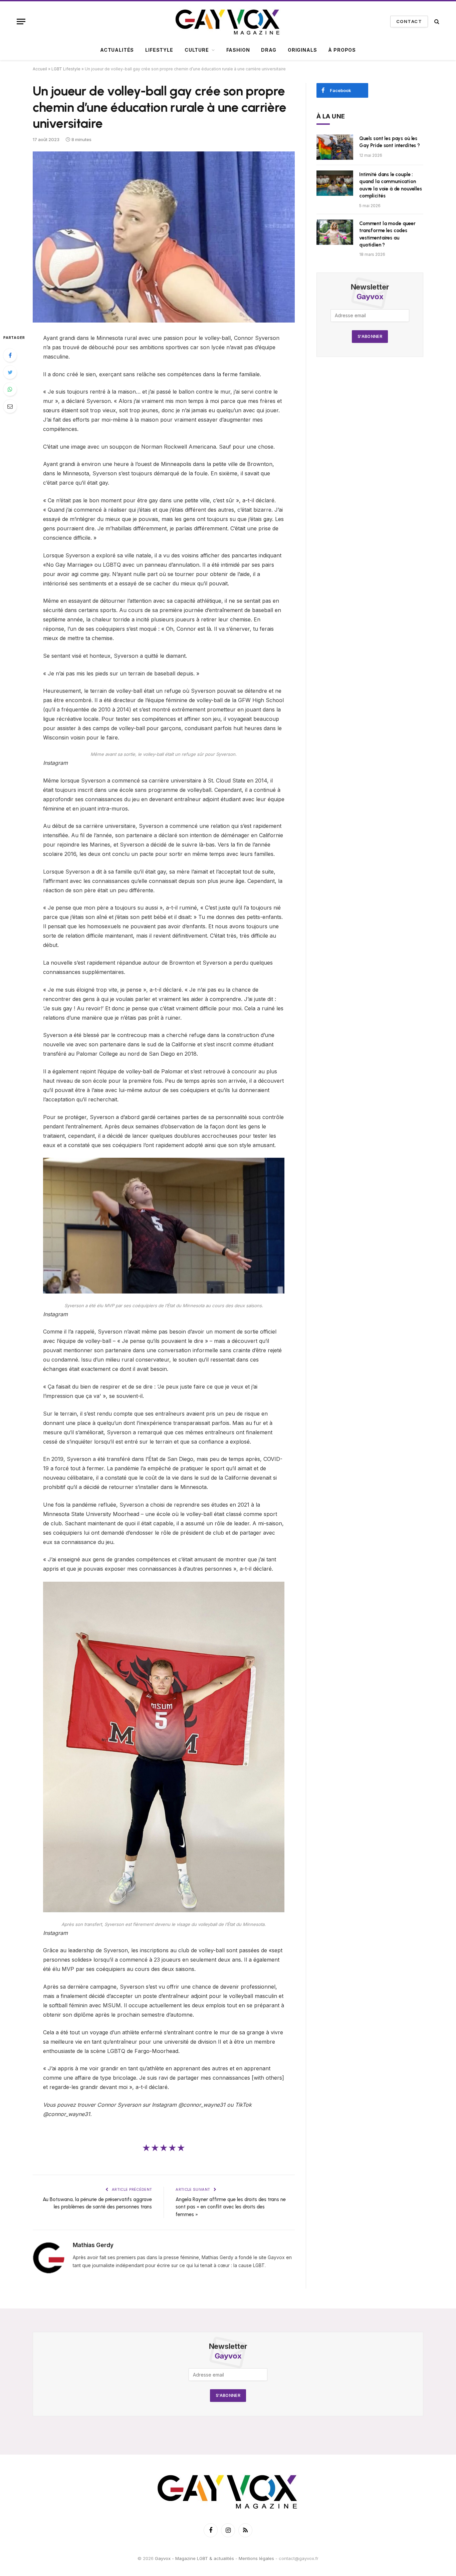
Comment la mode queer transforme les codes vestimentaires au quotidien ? (387, 234)
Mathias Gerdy (93, 2245)
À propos (342, 50)
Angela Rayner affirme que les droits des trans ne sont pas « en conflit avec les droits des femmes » (231, 2207)
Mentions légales (256, 2559)
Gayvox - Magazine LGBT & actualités (194, 2559)
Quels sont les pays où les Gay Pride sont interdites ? (390, 142)
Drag (269, 50)
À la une (331, 116)
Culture (197, 50)
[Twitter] (10, 372)
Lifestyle (159, 50)
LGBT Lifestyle (66, 69)
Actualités (117, 50)
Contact (409, 21)
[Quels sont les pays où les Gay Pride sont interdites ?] (335, 147)
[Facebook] (10, 355)
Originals (302, 50)
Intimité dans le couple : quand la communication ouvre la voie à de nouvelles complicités (391, 185)
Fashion (238, 50)
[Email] (10, 406)
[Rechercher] (436, 22)
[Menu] (21, 22)
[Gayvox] (228, 21)
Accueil (40, 69)
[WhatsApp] (10, 389)
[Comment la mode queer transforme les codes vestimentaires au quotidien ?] (335, 232)
